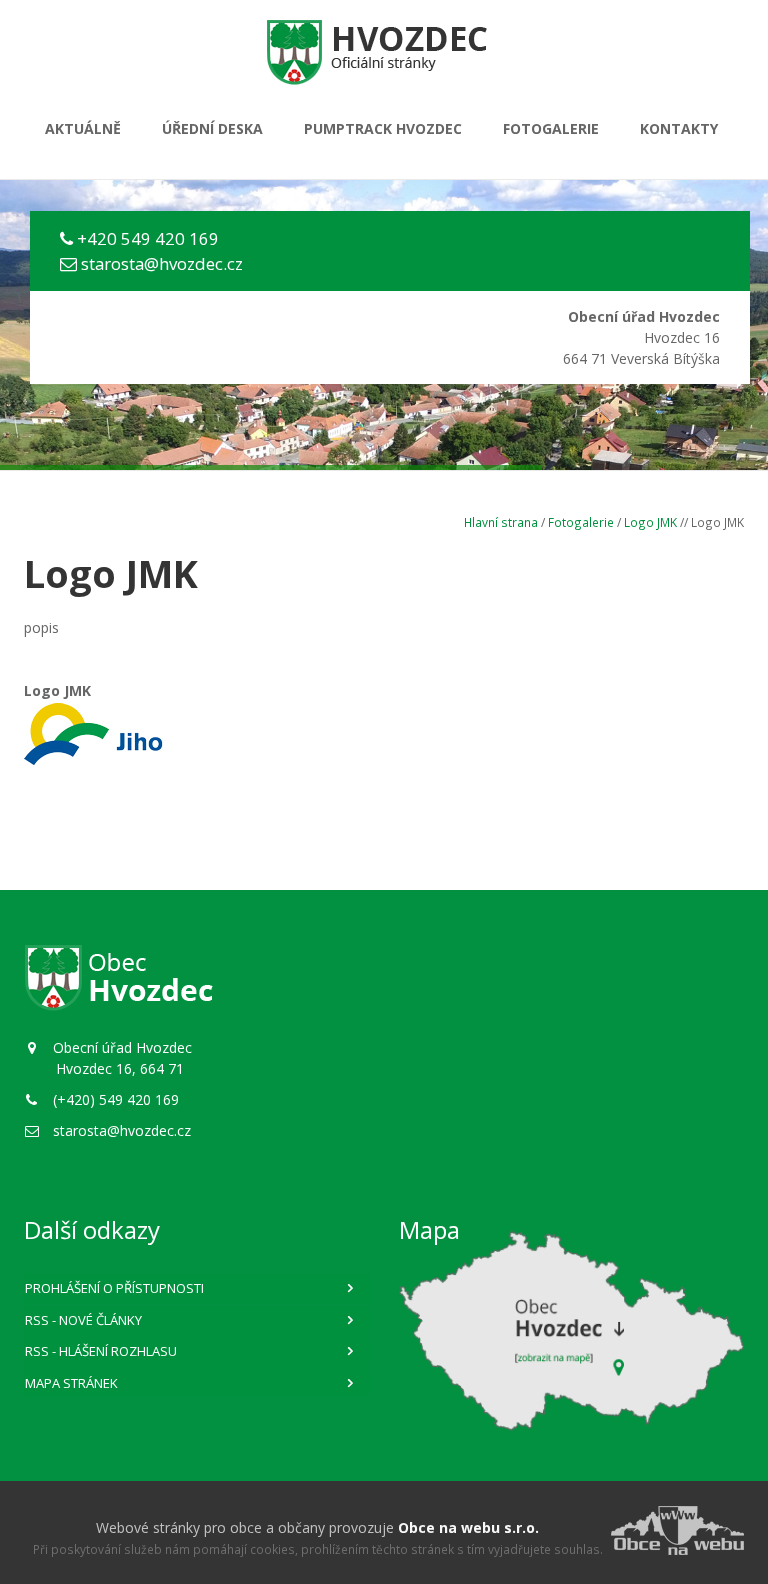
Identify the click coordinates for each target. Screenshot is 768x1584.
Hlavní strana (501, 522)
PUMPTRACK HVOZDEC (383, 128)
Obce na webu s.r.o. (468, 1527)
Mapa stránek (71, 1383)
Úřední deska (212, 128)
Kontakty (679, 128)
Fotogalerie (551, 128)
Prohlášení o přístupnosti (114, 1288)
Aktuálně (83, 128)
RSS (83, 1320)
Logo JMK (650, 522)
